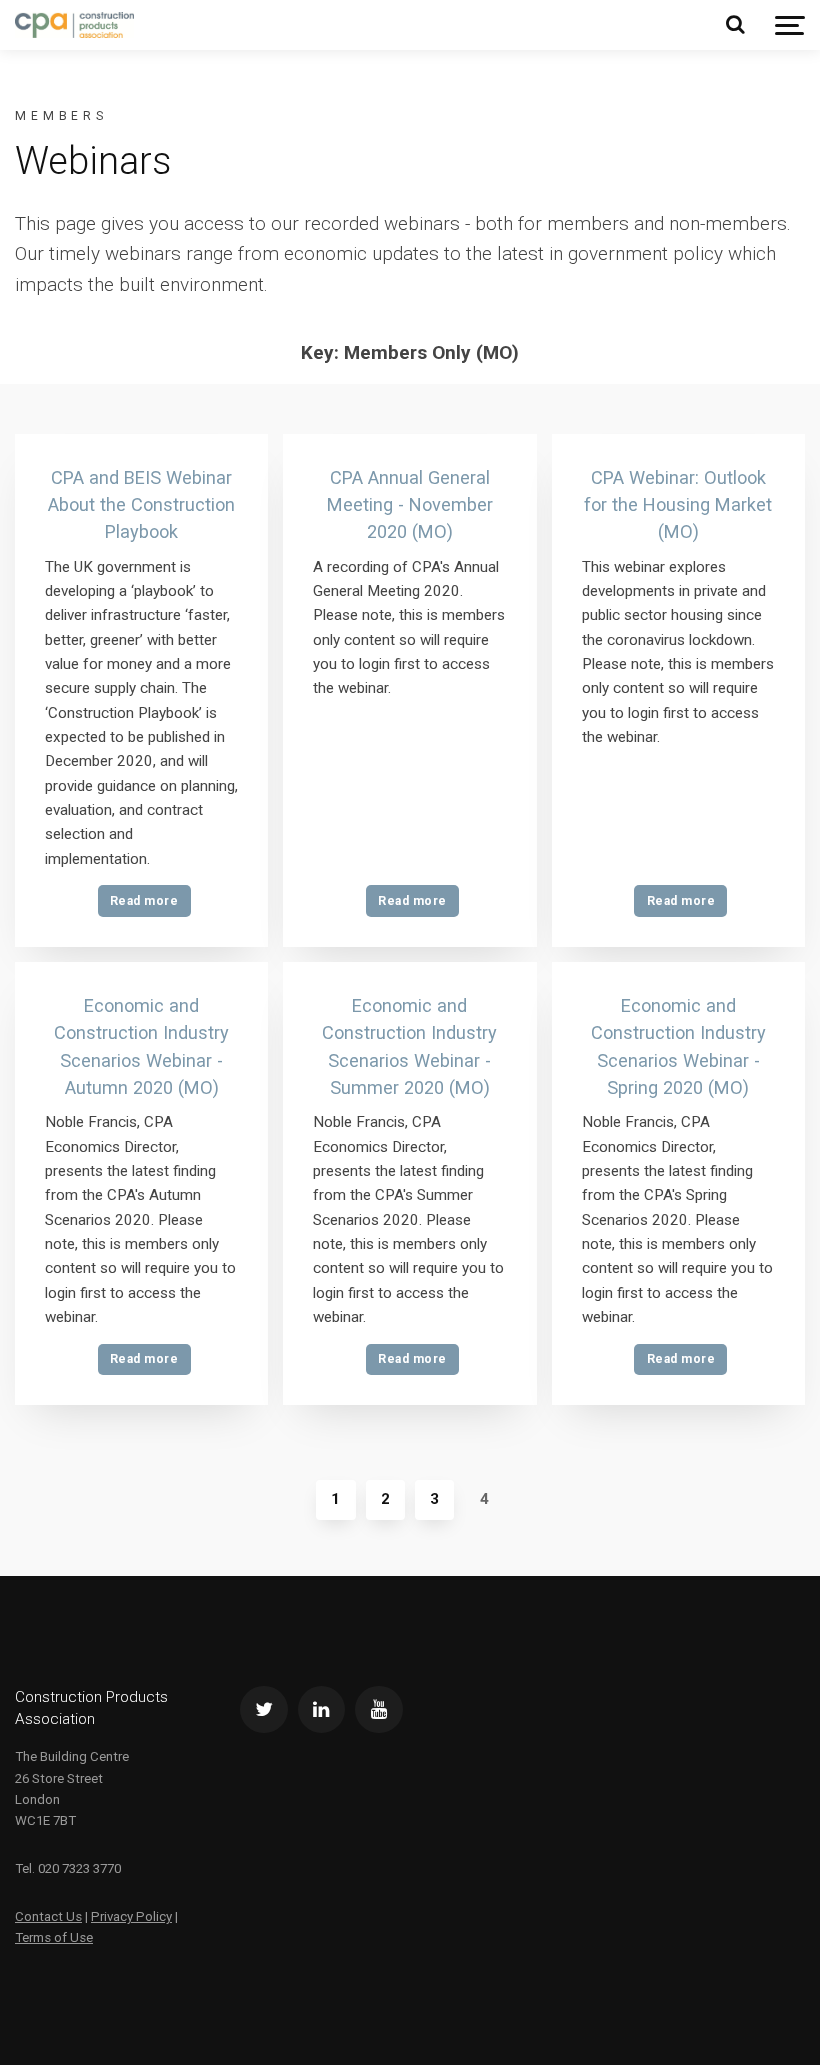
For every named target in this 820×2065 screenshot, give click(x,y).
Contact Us (48, 1916)
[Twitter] (264, 1710)
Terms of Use (54, 1937)
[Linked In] (322, 1710)
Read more (144, 901)
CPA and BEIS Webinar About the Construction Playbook (141, 505)
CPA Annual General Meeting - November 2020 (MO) (410, 505)
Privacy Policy (131, 1916)
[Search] (735, 25)
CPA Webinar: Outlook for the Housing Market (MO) (678, 505)
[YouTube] (379, 1710)
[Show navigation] (790, 25)
